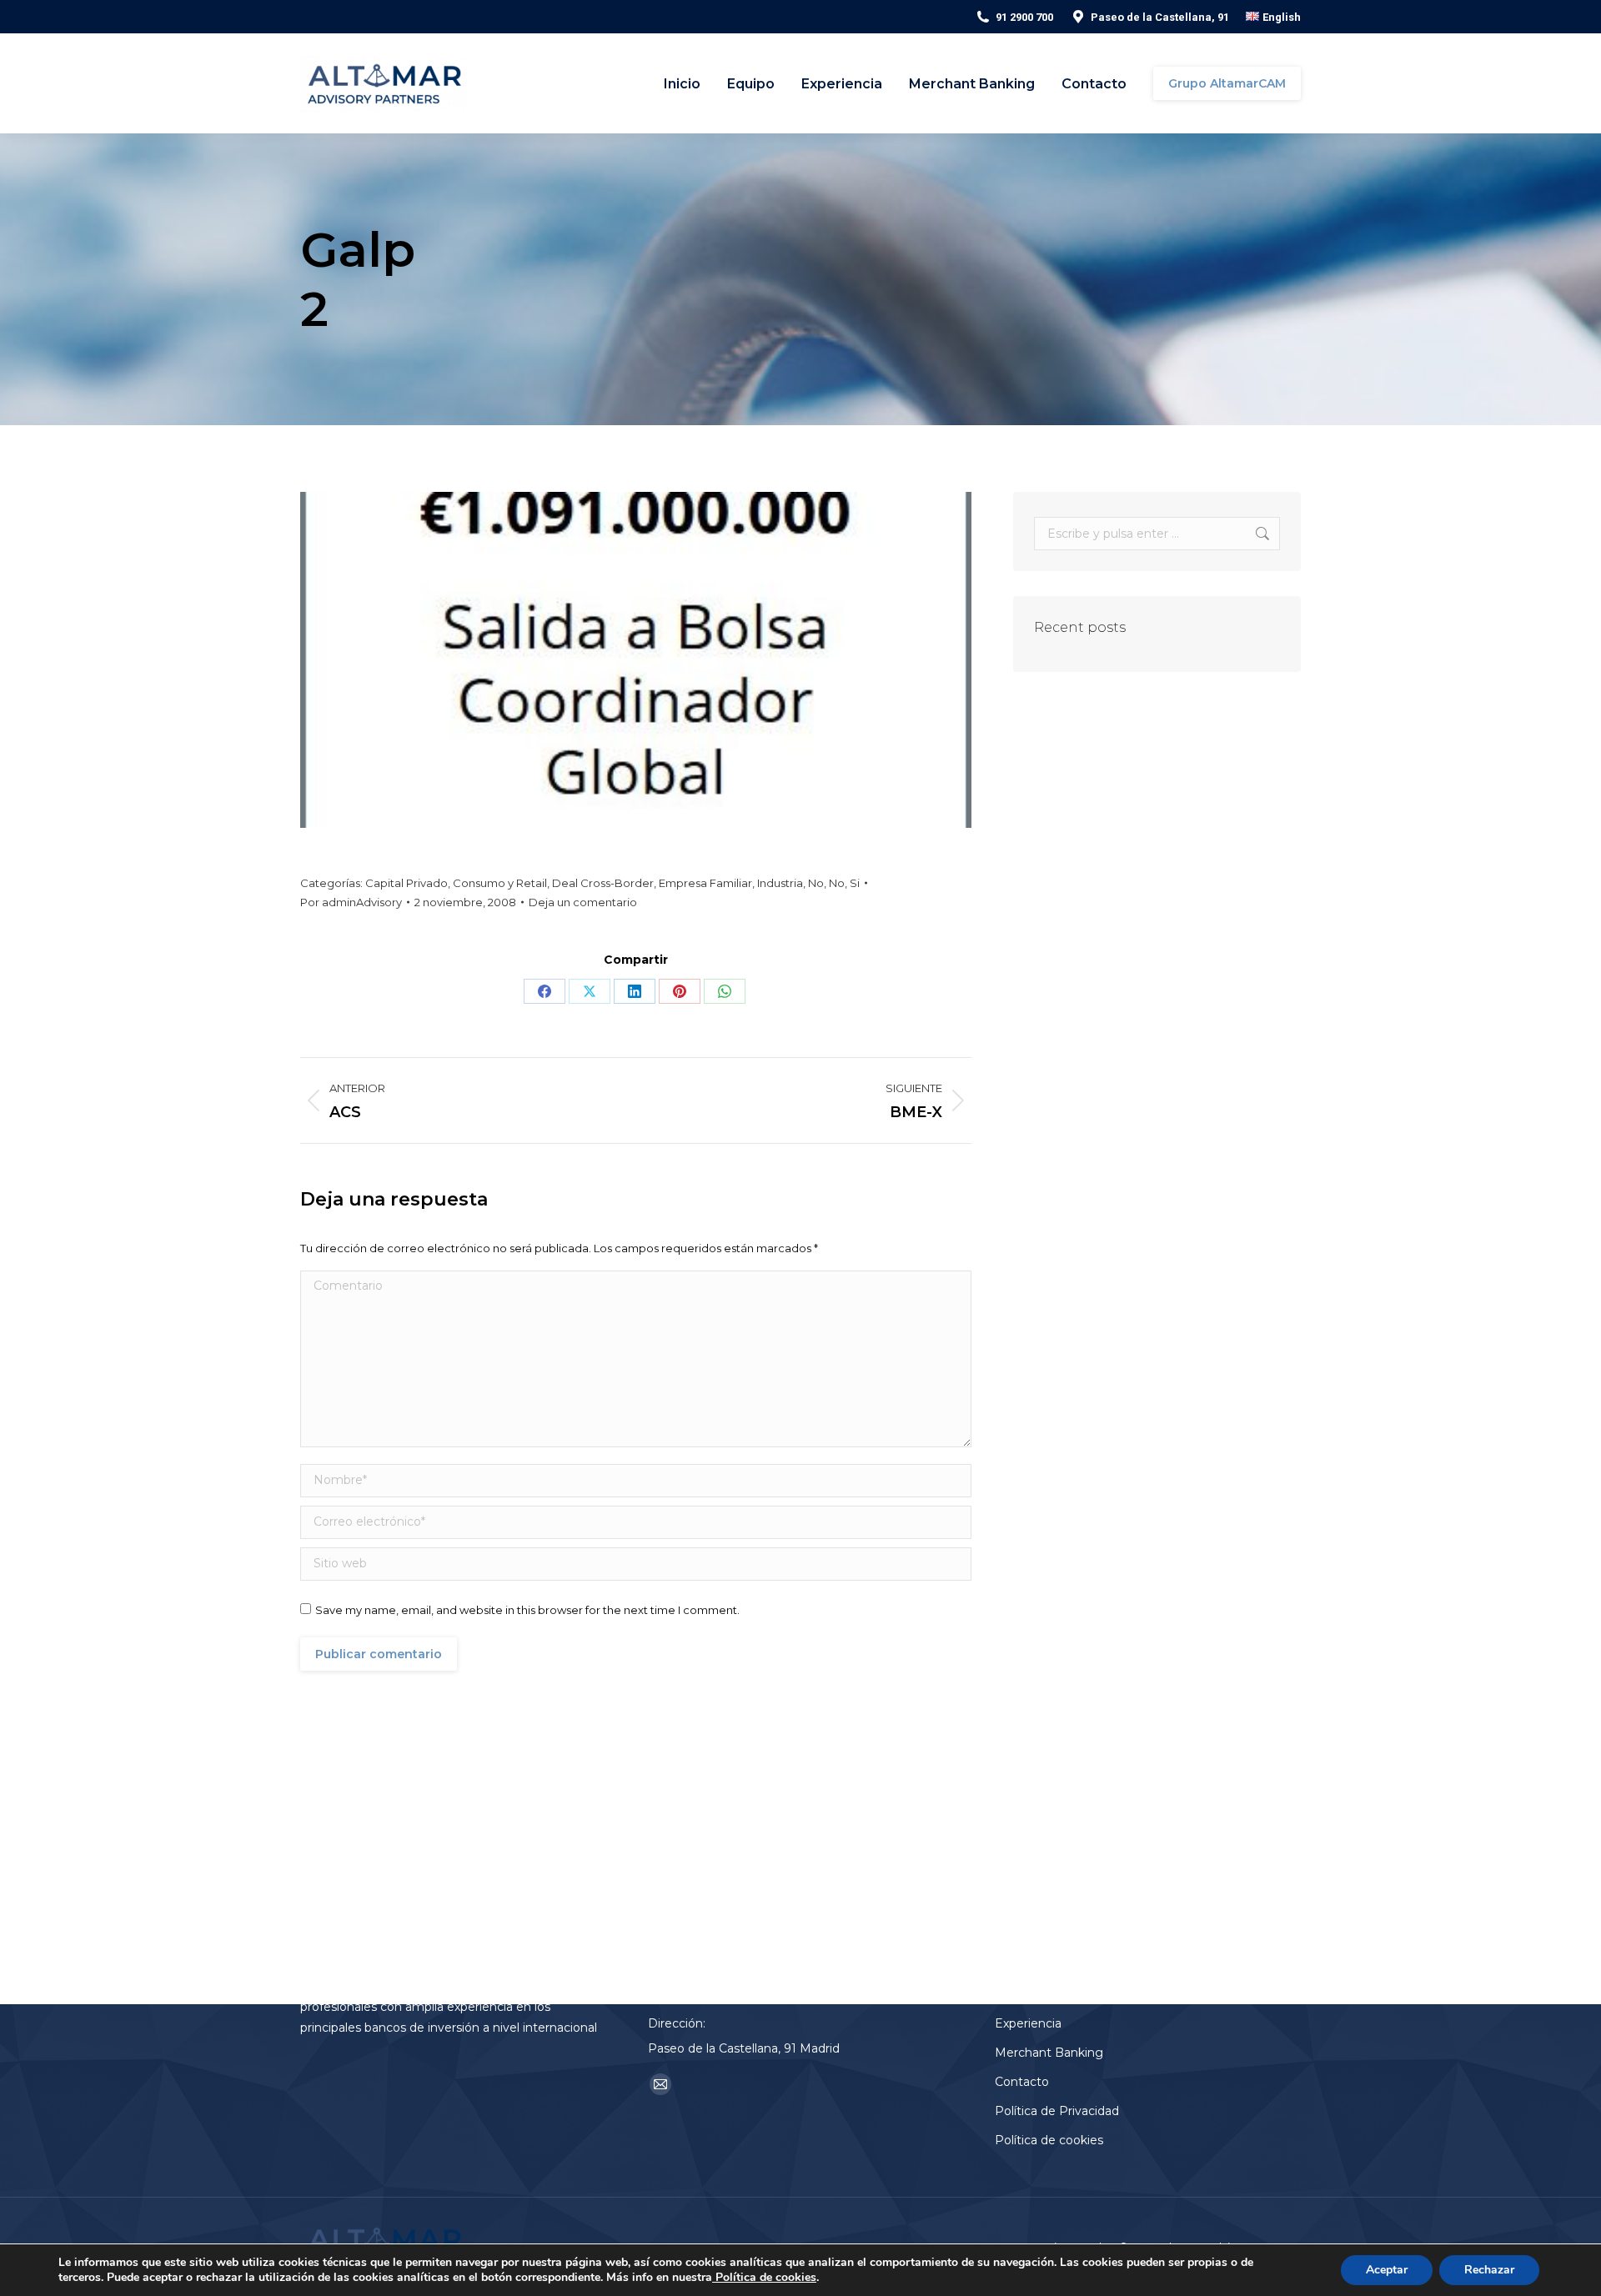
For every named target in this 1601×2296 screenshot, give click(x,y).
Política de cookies (764, 2277)
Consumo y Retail (500, 883)
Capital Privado (407, 883)
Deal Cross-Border (603, 883)
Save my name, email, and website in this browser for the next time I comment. (527, 1610)
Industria (780, 883)
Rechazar (1489, 2270)
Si (855, 883)
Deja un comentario (583, 902)
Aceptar (1387, 2270)
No (816, 883)
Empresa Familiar (705, 883)
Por (351, 902)
